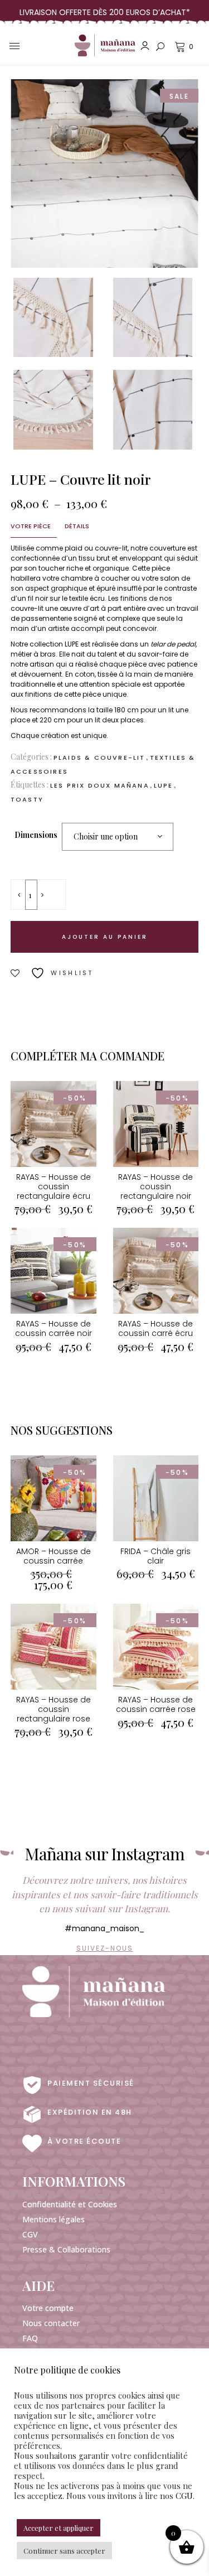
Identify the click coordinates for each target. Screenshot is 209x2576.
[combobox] (118, 837)
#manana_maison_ (104, 1928)
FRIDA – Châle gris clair (155, 1556)
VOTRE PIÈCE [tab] (31, 526)
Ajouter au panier (105, 937)
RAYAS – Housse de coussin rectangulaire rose (54, 1709)
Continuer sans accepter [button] (64, 2551)
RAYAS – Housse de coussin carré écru (155, 1328)
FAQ (30, 2338)
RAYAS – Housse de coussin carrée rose (156, 1704)
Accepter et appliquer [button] (59, 2528)
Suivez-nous (105, 1948)
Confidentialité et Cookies (70, 2204)
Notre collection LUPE (45, 644)
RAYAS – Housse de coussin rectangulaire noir (155, 1186)
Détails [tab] (77, 526)
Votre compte (48, 2308)
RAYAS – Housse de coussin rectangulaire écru (54, 1186)
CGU (184, 2496)
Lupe (164, 785)
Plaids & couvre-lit (99, 758)
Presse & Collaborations (66, 2249)
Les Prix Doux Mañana (100, 785)
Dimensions (36, 835)
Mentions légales (54, 2219)
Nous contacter (51, 2323)
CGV (30, 2234)
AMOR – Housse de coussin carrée (54, 1556)
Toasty (27, 799)
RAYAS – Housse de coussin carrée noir (54, 1328)
